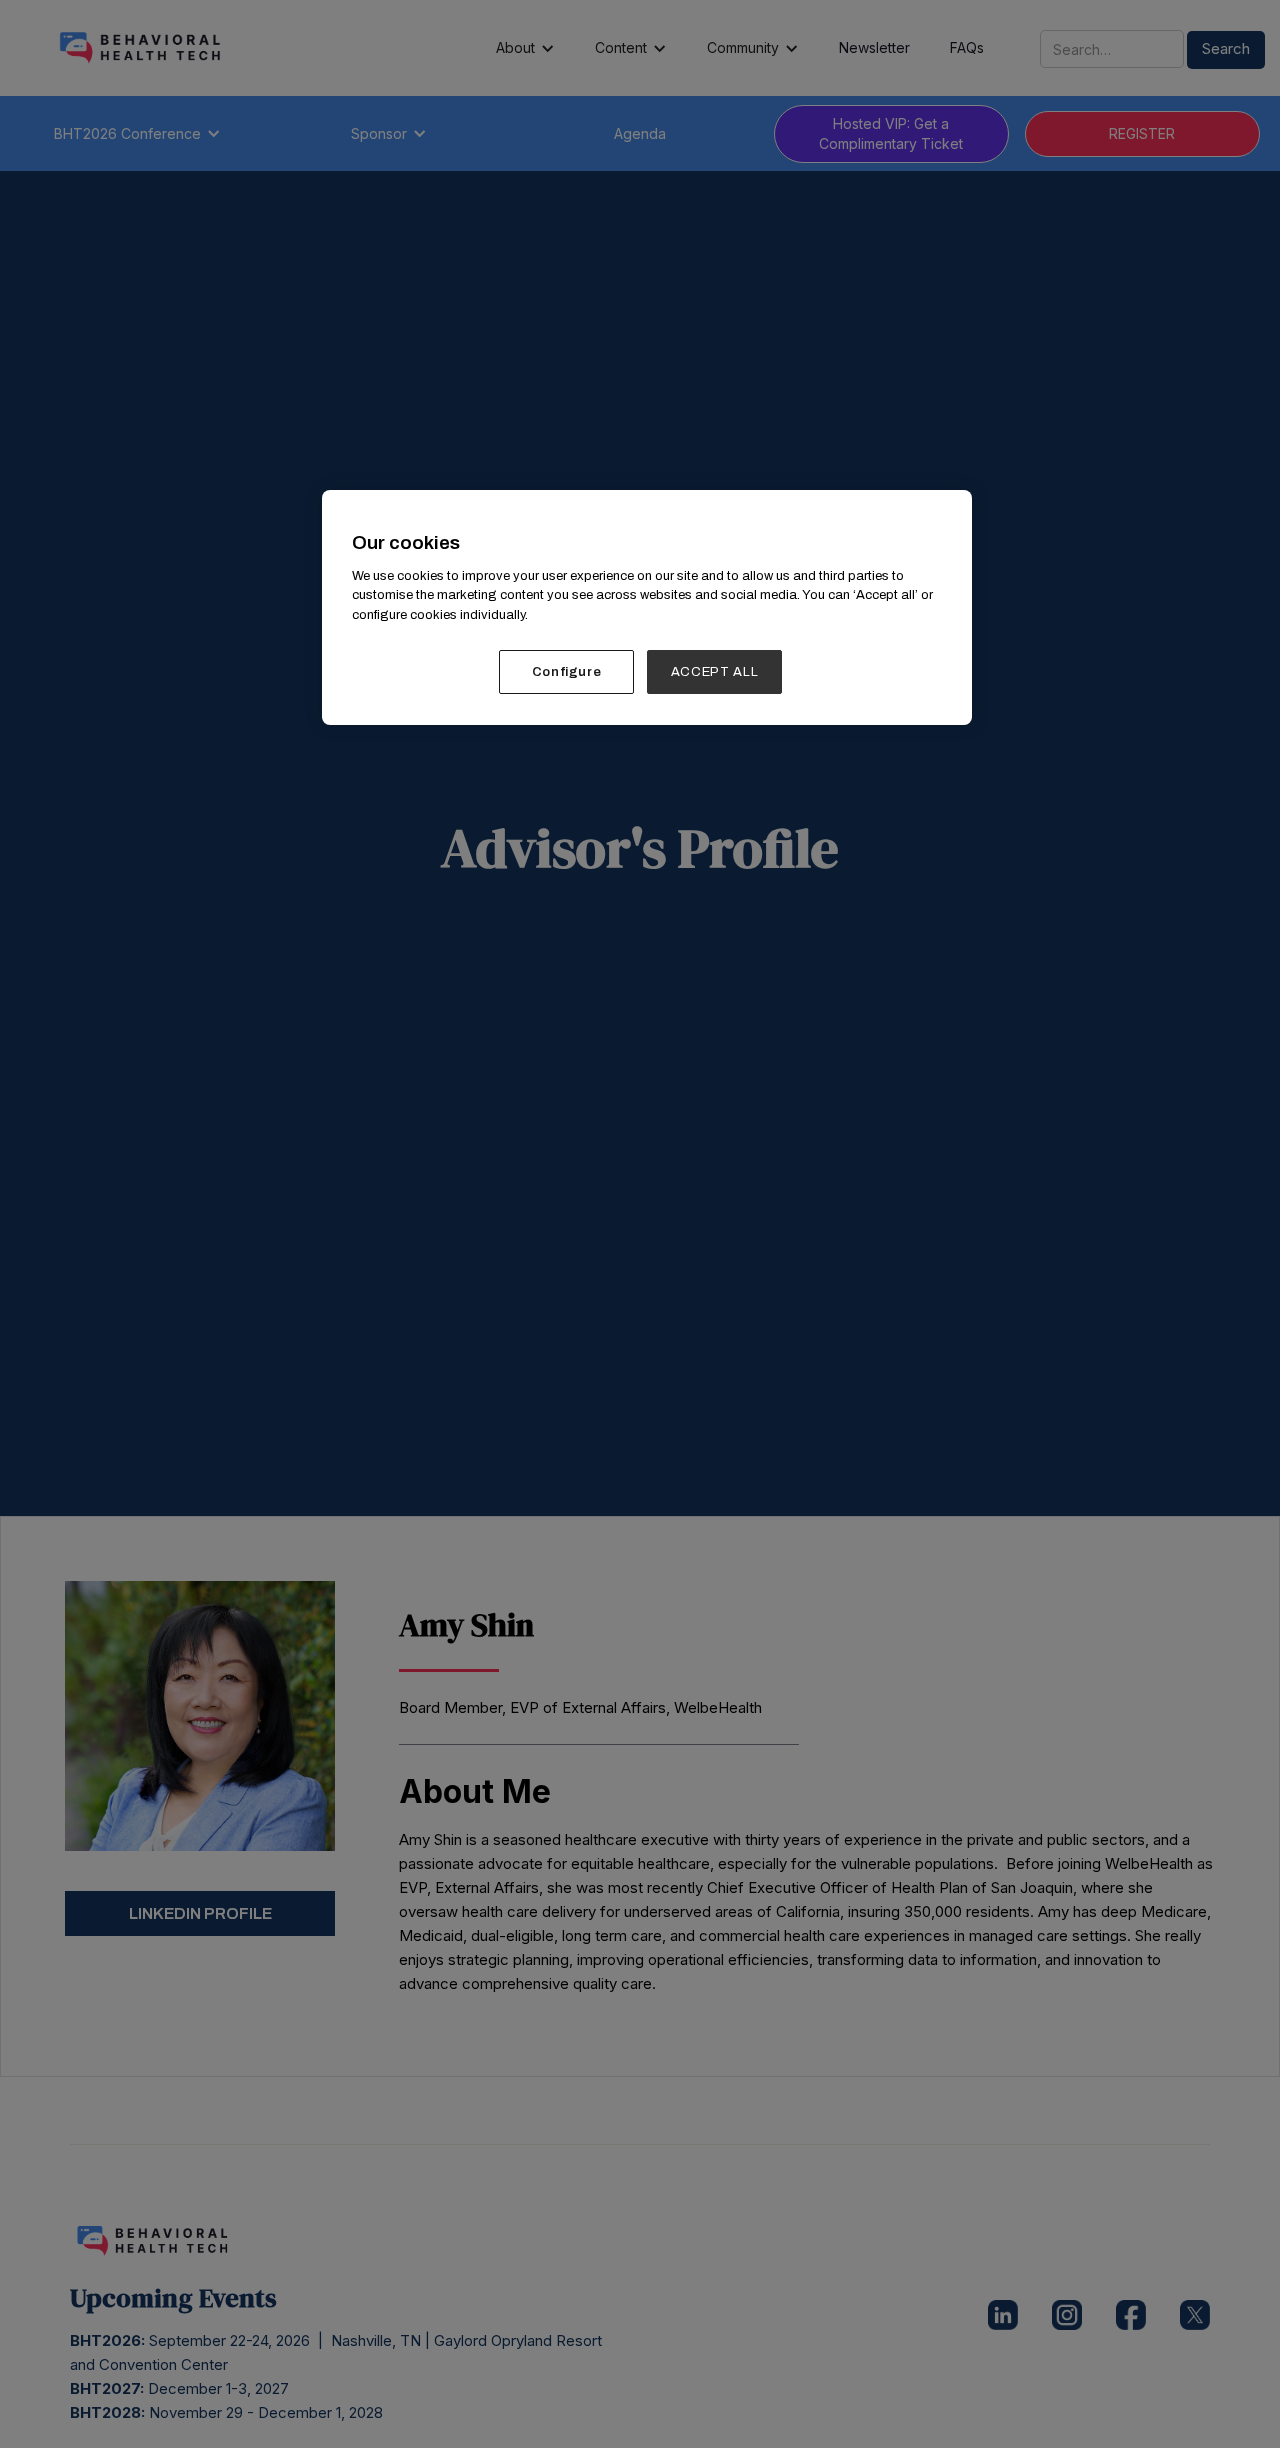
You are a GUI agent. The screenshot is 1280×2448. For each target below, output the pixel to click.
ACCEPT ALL (715, 672)
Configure (567, 672)
